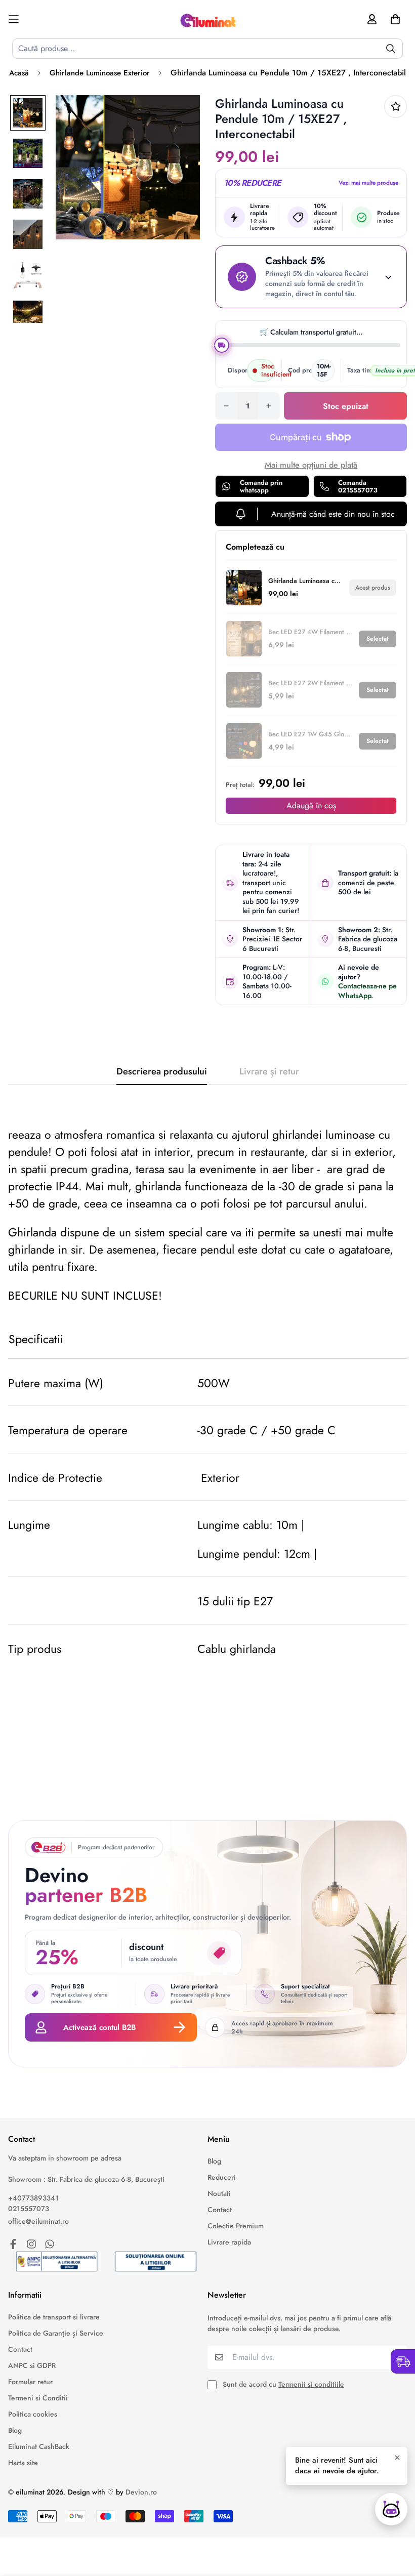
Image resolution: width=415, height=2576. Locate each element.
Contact (220, 2210)
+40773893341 (33, 2198)
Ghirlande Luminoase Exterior (100, 73)
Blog (214, 2161)
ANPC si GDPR (32, 2365)
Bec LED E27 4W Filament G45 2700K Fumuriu (310, 632)
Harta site (23, 2463)
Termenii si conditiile (311, 2384)
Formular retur (30, 2382)
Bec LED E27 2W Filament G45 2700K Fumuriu (310, 683)
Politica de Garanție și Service (56, 2333)
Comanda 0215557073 (358, 487)
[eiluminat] (207, 19)
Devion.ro (141, 2492)
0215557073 (29, 2209)
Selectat (378, 639)
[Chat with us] (391, 2509)
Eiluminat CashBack (39, 2446)
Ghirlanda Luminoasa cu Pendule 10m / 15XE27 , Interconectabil (306, 581)
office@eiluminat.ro (38, 2221)
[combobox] (207, 49)
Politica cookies (33, 2414)
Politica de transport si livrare (54, 2317)
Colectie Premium (236, 2226)
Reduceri (222, 2177)
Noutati (219, 2193)
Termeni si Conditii (38, 2398)
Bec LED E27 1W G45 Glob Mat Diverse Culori (310, 734)
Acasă (19, 73)
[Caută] (391, 49)
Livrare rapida (229, 2242)
